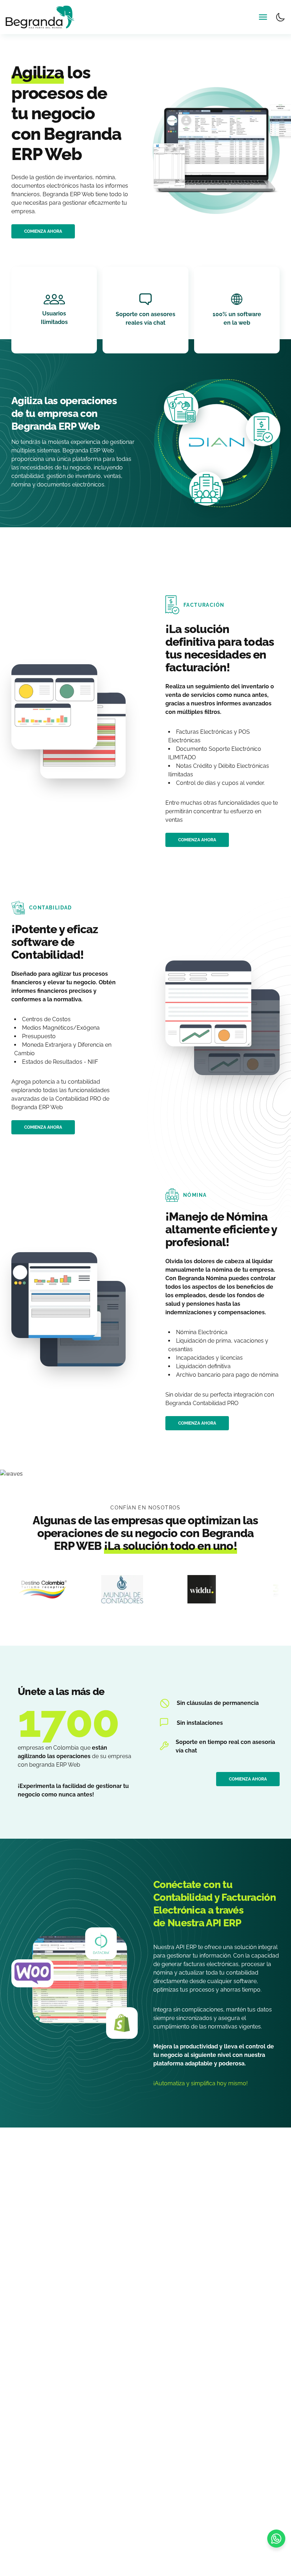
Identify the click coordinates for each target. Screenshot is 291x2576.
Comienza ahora (43, 231)
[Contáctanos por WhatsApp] (276, 2539)
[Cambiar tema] (280, 17)
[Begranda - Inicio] (40, 17)
